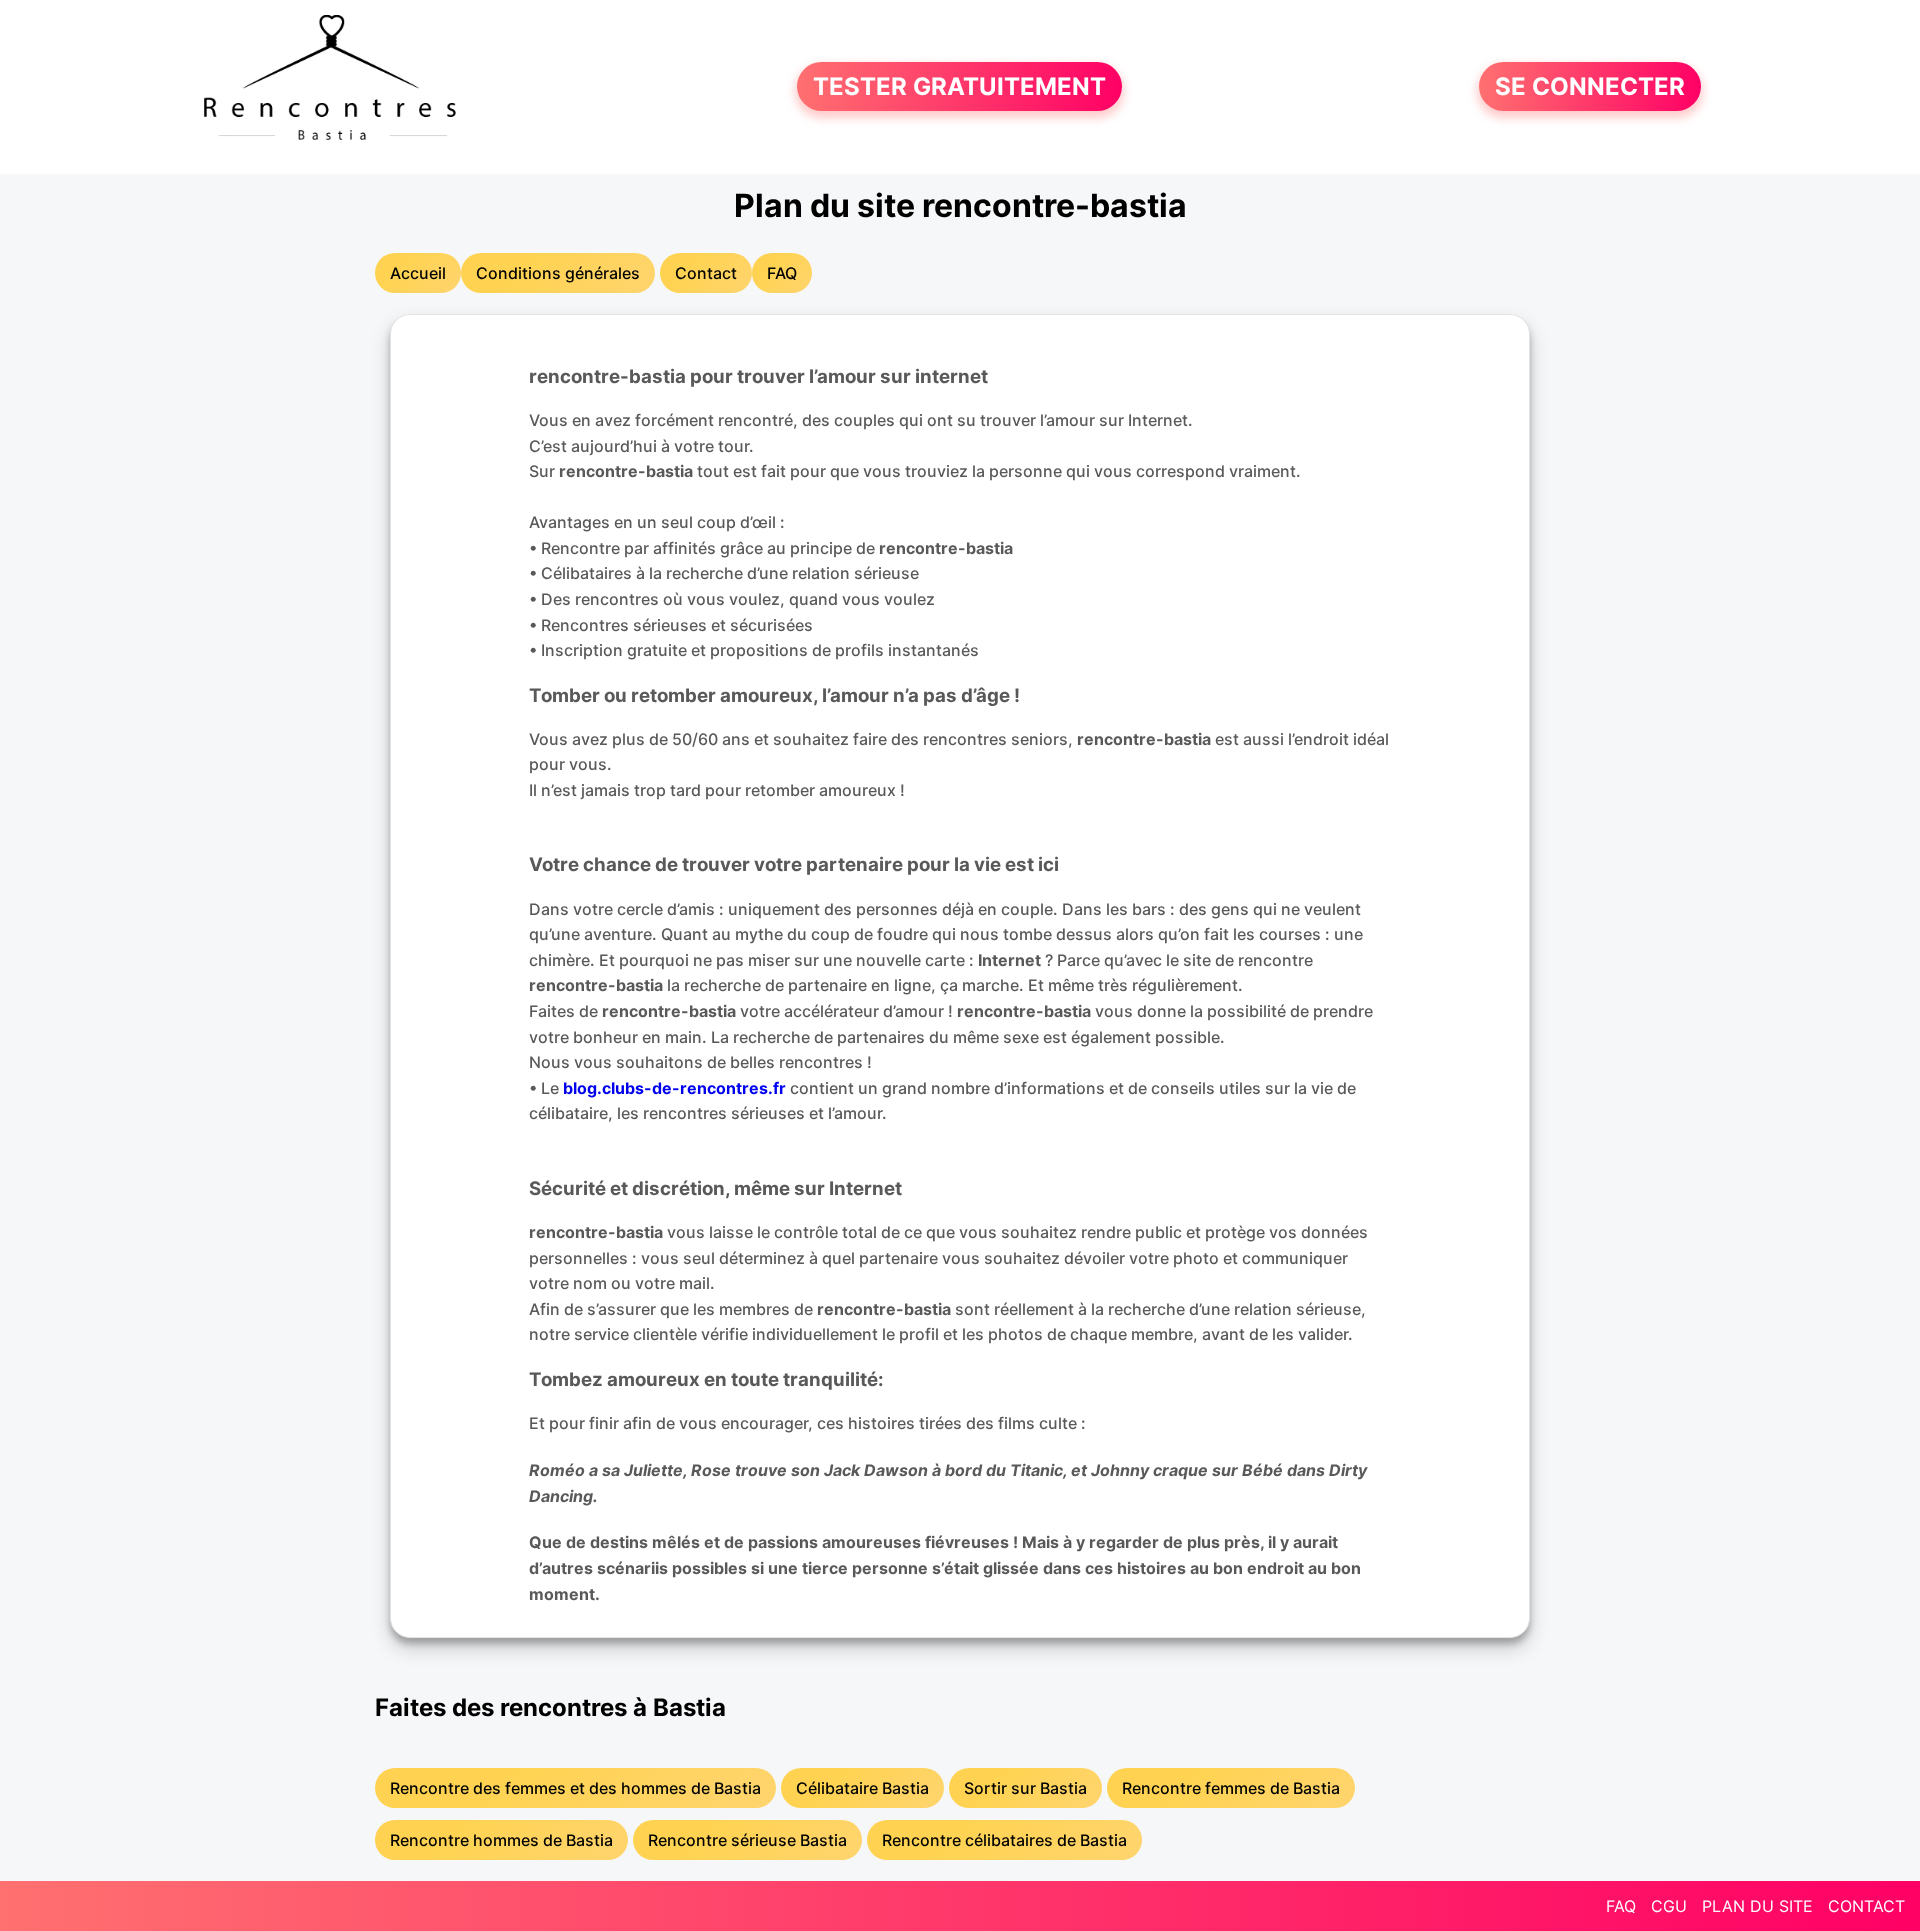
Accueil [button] (418, 273)
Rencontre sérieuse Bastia (747, 1840)
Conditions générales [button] (558, 273)
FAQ (1621, 1906)
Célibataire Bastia (862, 1788)
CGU (1669, 1906)
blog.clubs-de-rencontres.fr (674, 1088)
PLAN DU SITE (1757, 1906)
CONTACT (1866, 1906)
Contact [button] (706, 273)
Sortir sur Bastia (1025, 1788)
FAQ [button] (782, 273)
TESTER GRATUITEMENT (959, 86)
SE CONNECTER (1590, 86)
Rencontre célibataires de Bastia (1004, 1840)
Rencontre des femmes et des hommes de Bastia (575, 1788)
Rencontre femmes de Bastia (1231, 1788)
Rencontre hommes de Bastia (501, 1840)
